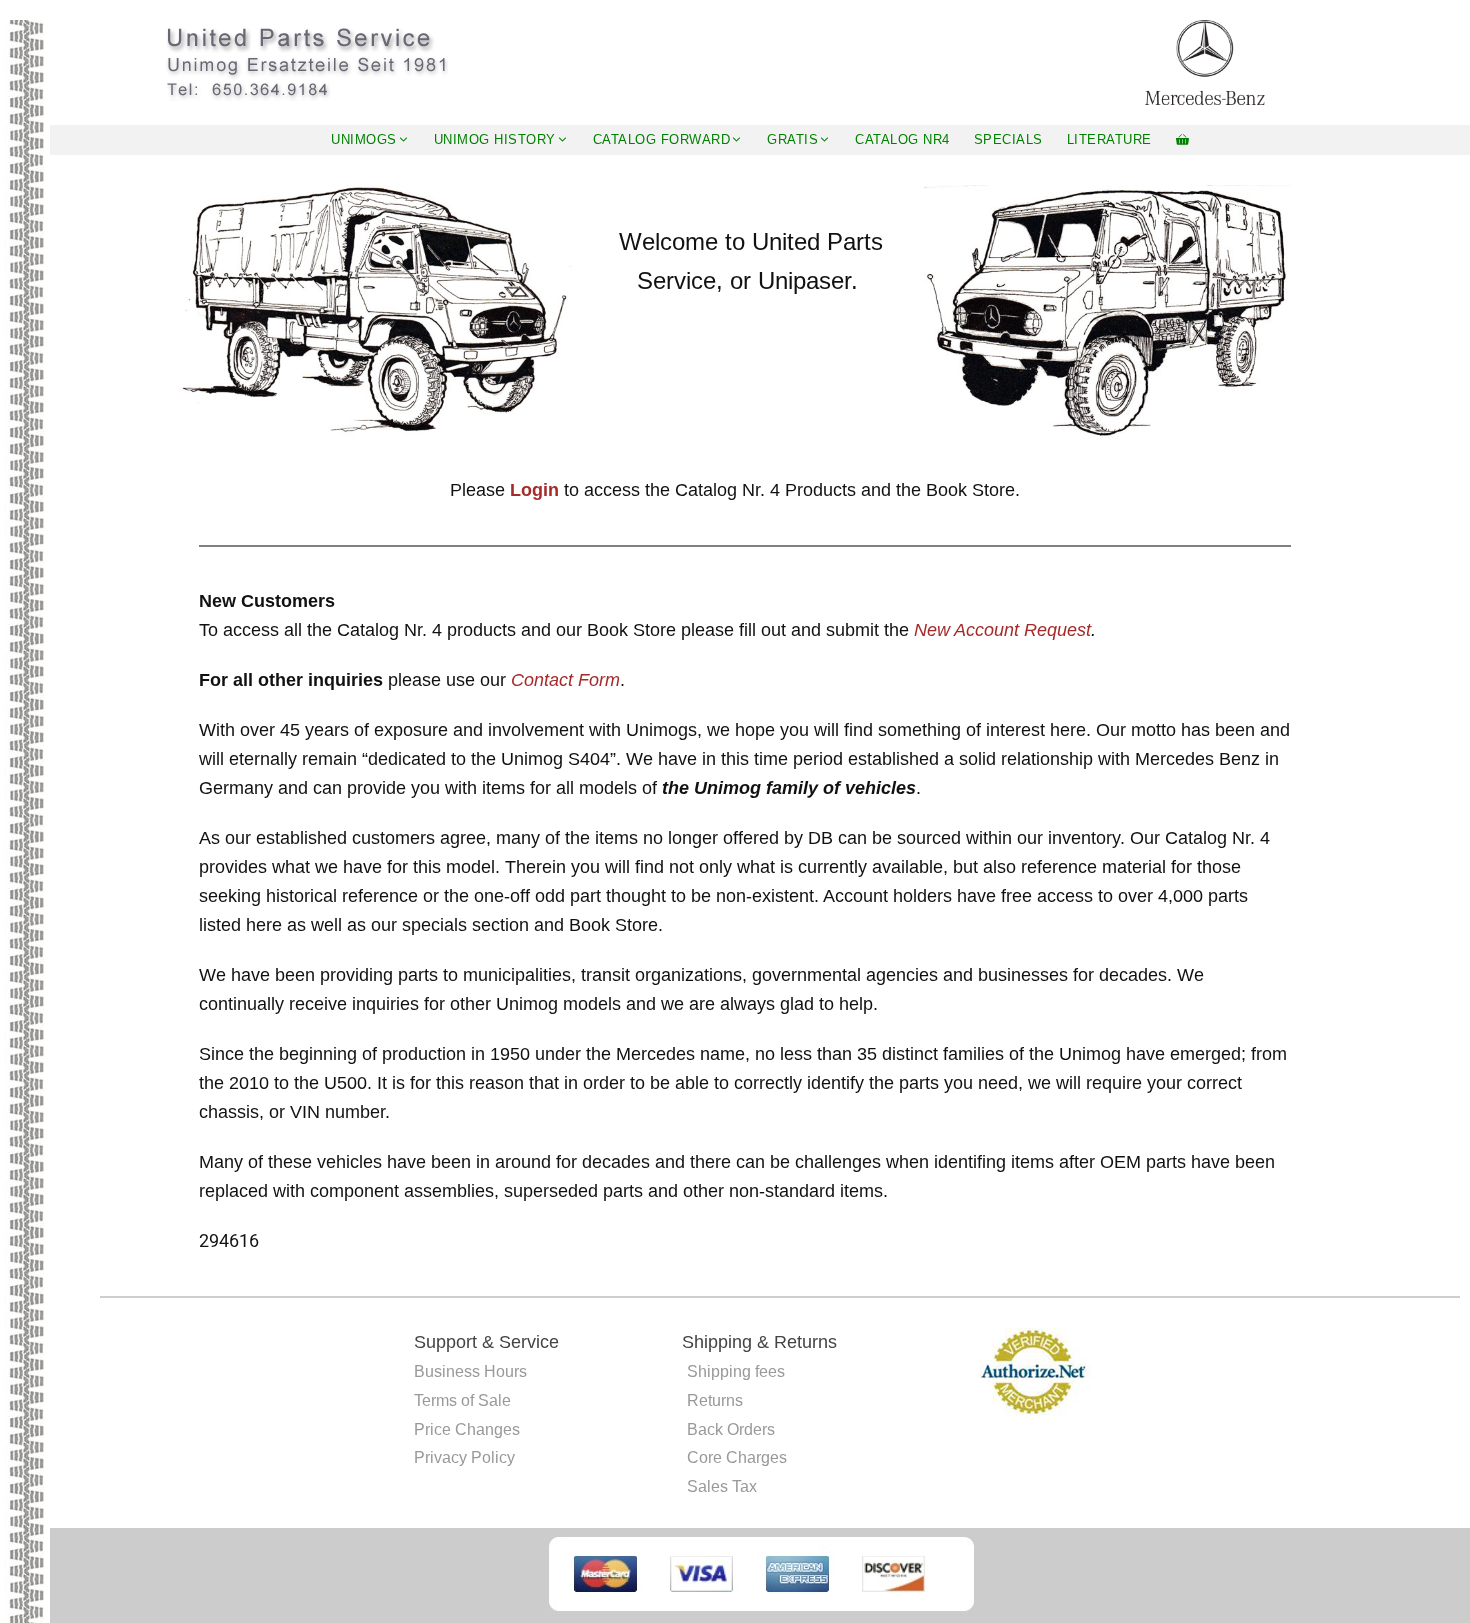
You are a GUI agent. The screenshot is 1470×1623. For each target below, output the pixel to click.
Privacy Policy (464, 1457)
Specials (1008, 139)
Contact (544, 680)
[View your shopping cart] (1182, 140)
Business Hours (470, 1371)
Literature (1109, 139)
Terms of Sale (462, 1400)
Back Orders (731, 1429)
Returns (715, 1400)
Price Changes (467, 1429)
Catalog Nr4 (902, 139)
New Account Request (1002, 630)
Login (534, 490)
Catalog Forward (662, 139)
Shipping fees (736, 1371)
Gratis (792, 139)
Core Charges (737, 1457)
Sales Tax (722, 1486)
